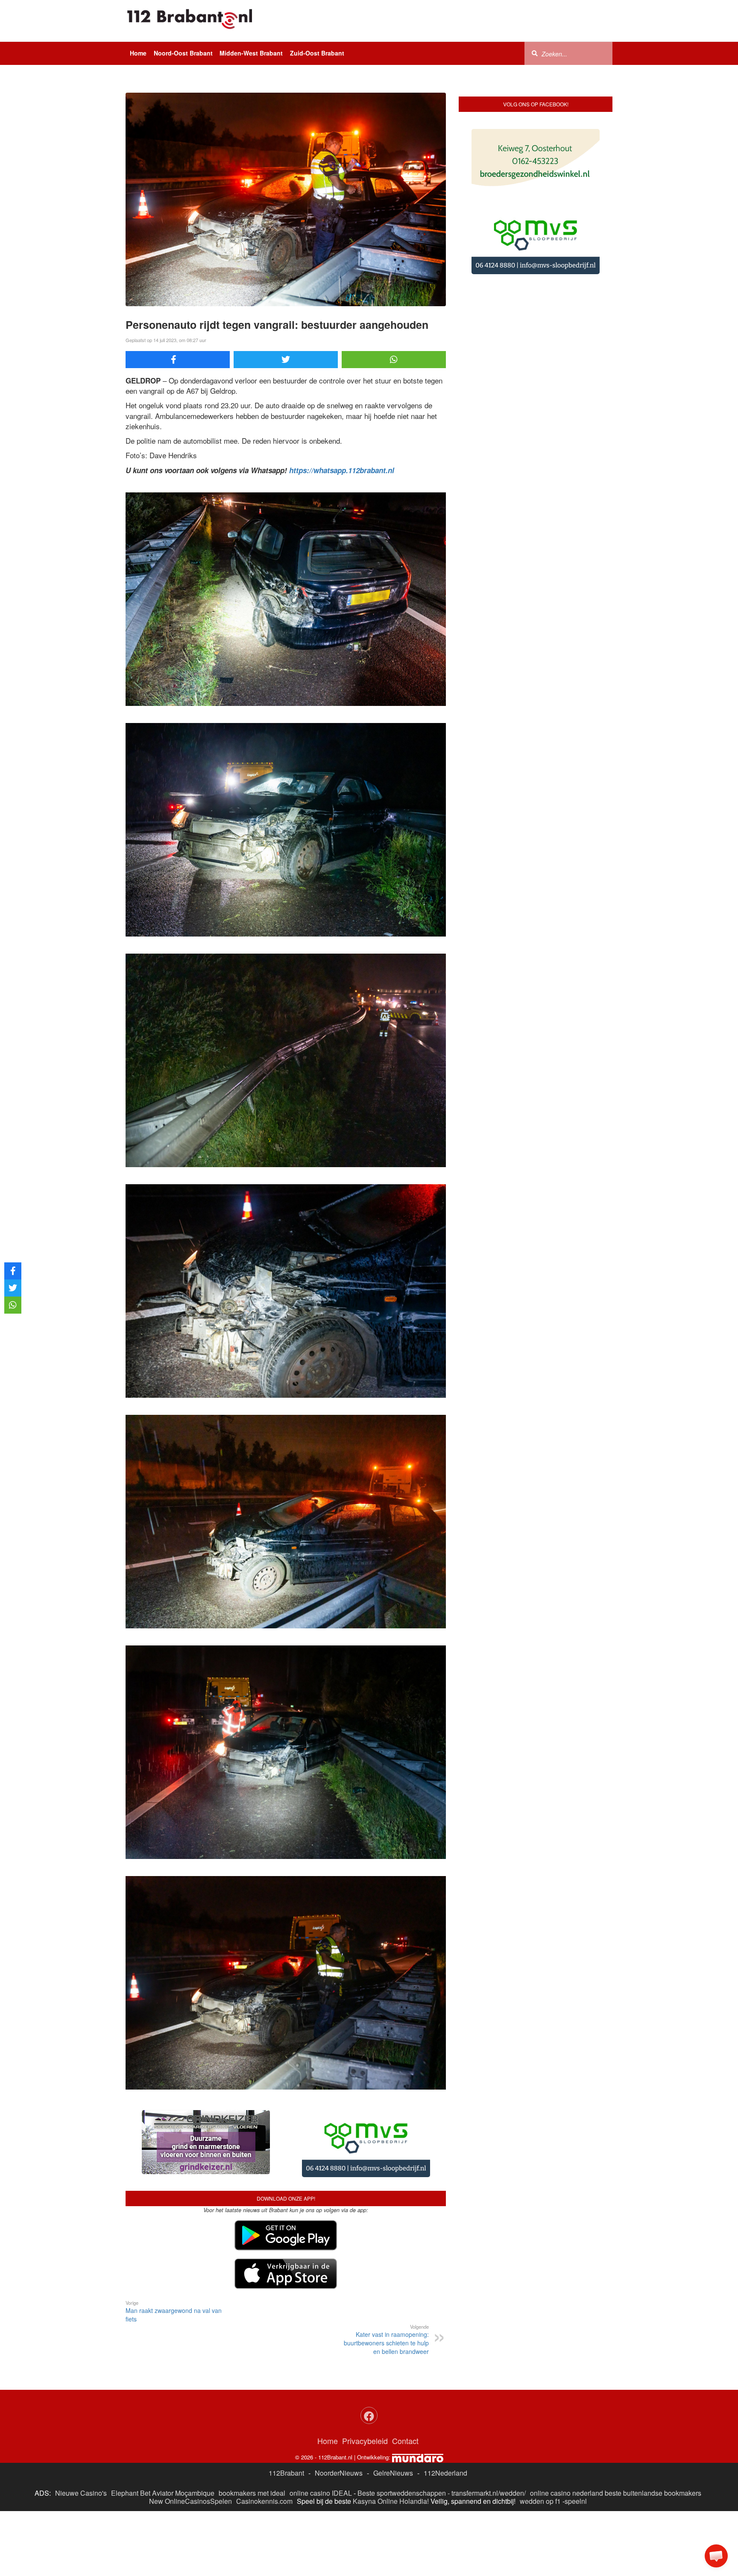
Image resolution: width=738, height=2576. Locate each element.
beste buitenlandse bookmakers (653, 2425)
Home (138, 53)
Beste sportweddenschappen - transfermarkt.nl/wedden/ (442, 2425)
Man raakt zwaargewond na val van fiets (174, 2244)
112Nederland (445, 2405)
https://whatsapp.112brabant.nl (342, 470)
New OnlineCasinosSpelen (190, 2434)
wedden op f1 (540, 2434)
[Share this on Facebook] (178, 360)
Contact (405, 2373)
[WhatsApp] (394, 360)
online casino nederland (567, 2425)
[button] (716, 2556)
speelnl (576, 2434)
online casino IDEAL (321, 2425)
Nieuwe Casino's (81, 2425)
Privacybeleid (365, 2373)
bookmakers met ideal (252, 2425)
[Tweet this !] (286, 360)
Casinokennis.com (264, 2434)
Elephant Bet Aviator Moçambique (163, 2425)
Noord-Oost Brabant (183, 53)
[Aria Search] (535, 53)
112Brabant (286, 2405)
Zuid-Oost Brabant (317, 53)
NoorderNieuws (339, 2405)
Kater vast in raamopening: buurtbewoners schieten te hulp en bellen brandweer (386, 2272)
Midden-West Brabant (251, 53)
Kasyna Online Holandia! (391, 2434)
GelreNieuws (393, 2405)
